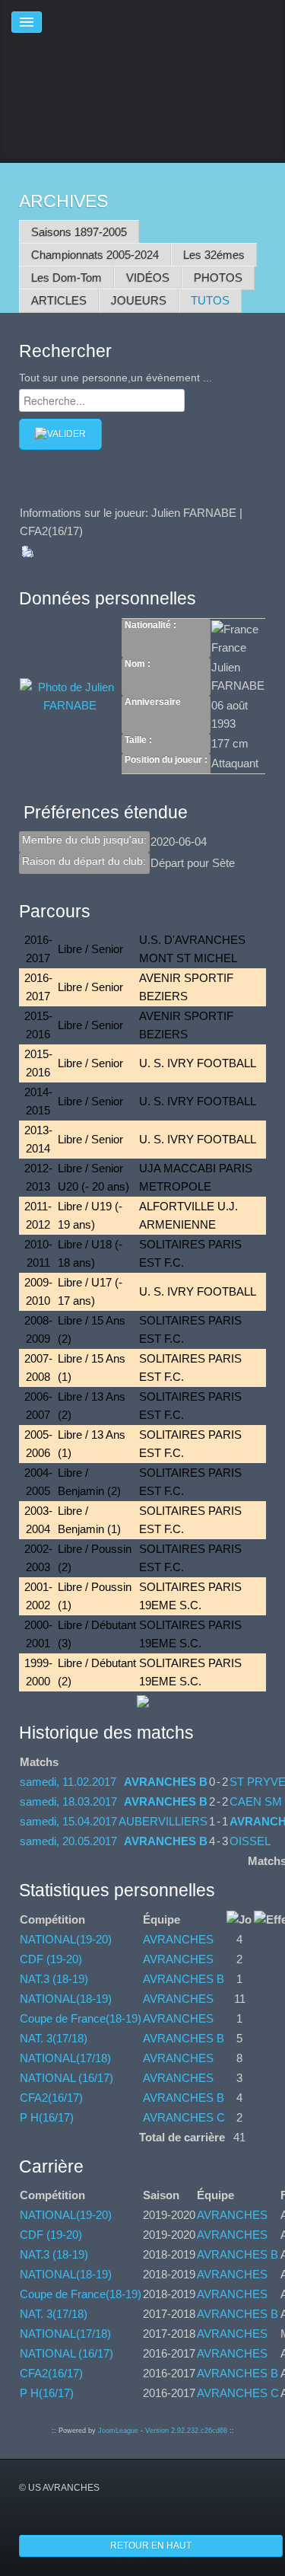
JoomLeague (118, 2431)
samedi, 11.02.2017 (68, 1782)
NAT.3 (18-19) (54, 1979)
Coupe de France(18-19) (81, 2018)
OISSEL (250, 1841)
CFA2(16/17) (51, 2098)
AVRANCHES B (166, 1782)
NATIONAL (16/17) (66, 2078)
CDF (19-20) (51, 1959)
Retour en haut (151, 2546)
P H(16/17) (47, 2117)
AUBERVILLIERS (163, 1821)
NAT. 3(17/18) (54, 2038)
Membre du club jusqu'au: (84, 840)
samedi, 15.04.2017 (68, 1821)
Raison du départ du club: (84, 861)
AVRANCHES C (184, 2117)
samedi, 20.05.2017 (68, 1841)
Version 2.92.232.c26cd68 (186, 2431)
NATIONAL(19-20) (66, 1939)
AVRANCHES (178, 1939)
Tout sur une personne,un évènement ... (116, 378)
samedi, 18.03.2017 (68, 1801)
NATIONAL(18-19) (66, 1999)
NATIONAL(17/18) (65, 2058)
